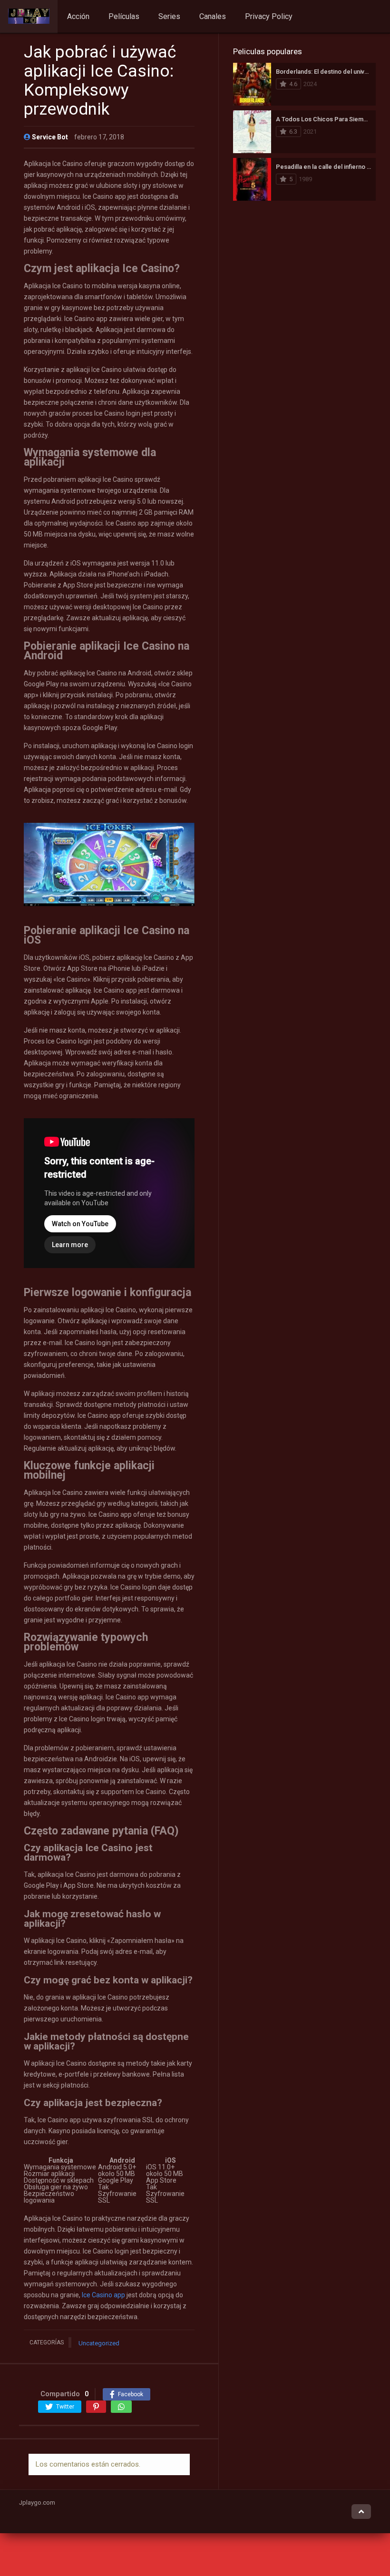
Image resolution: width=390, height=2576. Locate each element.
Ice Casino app (103, 2295)
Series (169, 16)
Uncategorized (99, 2343)
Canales (213, 16)
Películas (124, 16)
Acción (78, 16)
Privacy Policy (269, 16)
